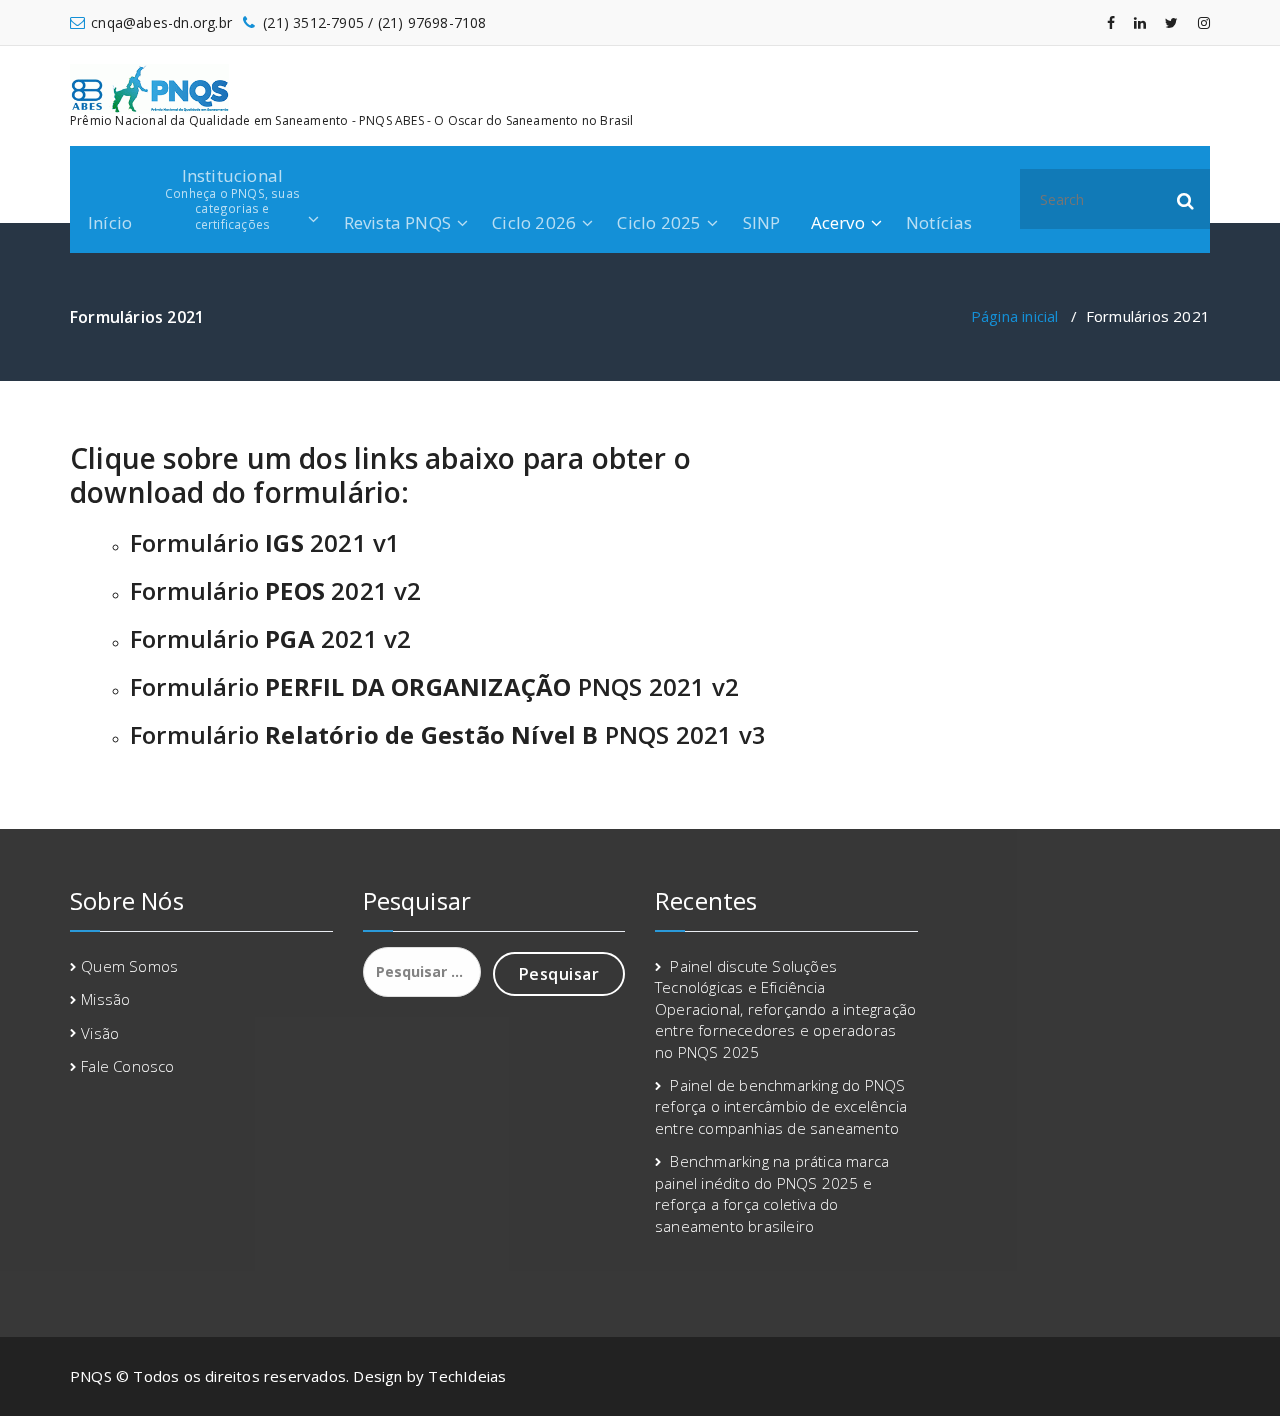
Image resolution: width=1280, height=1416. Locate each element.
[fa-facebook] (1111, 22)
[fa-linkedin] (1140, 22)
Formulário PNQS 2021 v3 (448, 734)
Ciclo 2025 (659, 222)
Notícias (939, 222)
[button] (1186, 199)
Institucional (232, 198)
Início (110, 222)
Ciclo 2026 (534, 222)
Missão (105, 999)
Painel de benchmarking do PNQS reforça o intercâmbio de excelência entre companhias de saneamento (781, 1106)
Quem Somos (129, 966)
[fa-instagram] (1204, 22)
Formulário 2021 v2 (276, 590)
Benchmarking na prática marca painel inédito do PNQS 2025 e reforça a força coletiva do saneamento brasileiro (772, 1193)
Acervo (838, 222)
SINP (762, 222)
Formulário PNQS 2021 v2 (434, 686)
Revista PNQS (397, 222)
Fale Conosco (127, 1066)
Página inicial (1015, 316)
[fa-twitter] (1171, 22)
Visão (100, 1033)
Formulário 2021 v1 (265, 542)
